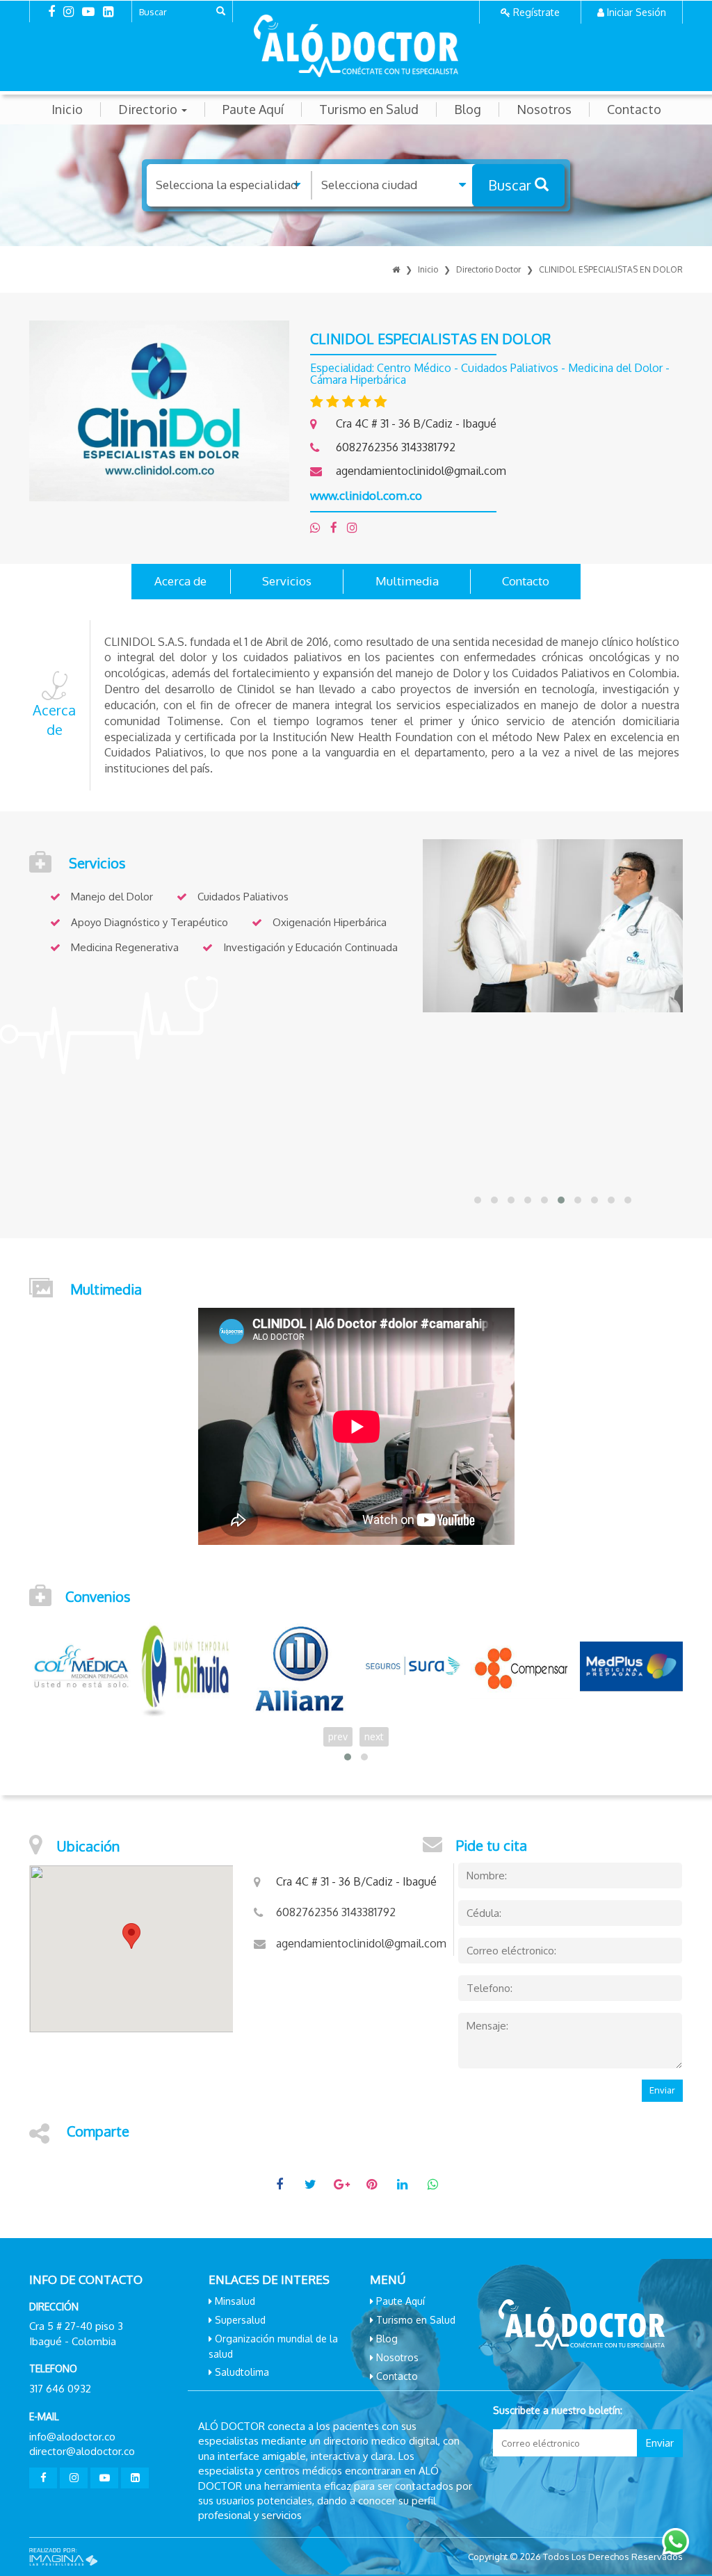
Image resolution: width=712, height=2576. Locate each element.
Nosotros (544, 110)
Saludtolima (242, 2372)
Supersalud (240, 2320)
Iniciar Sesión (637, 12)
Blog (468, 110)
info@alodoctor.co (72, 2437)
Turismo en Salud (369, 110)
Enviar (662, 2090)
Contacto (634, 110)
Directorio (149, 110)
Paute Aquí (253, 110)
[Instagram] (356, 527)
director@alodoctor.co (82, 2451)
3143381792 (428, 447)
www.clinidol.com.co (366, 495)
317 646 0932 (60, 2389)
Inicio (67, 110)
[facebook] (339, 527)
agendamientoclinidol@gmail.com (421, 471)
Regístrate (536, 12)
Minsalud (235, 2301)
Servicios (287, 581)
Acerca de (180, 581)
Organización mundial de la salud (273, 2346)
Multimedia (407, 581)
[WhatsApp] (320, 527)
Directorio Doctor (488, 269)
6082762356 (369, 447)
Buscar (511, 185)
